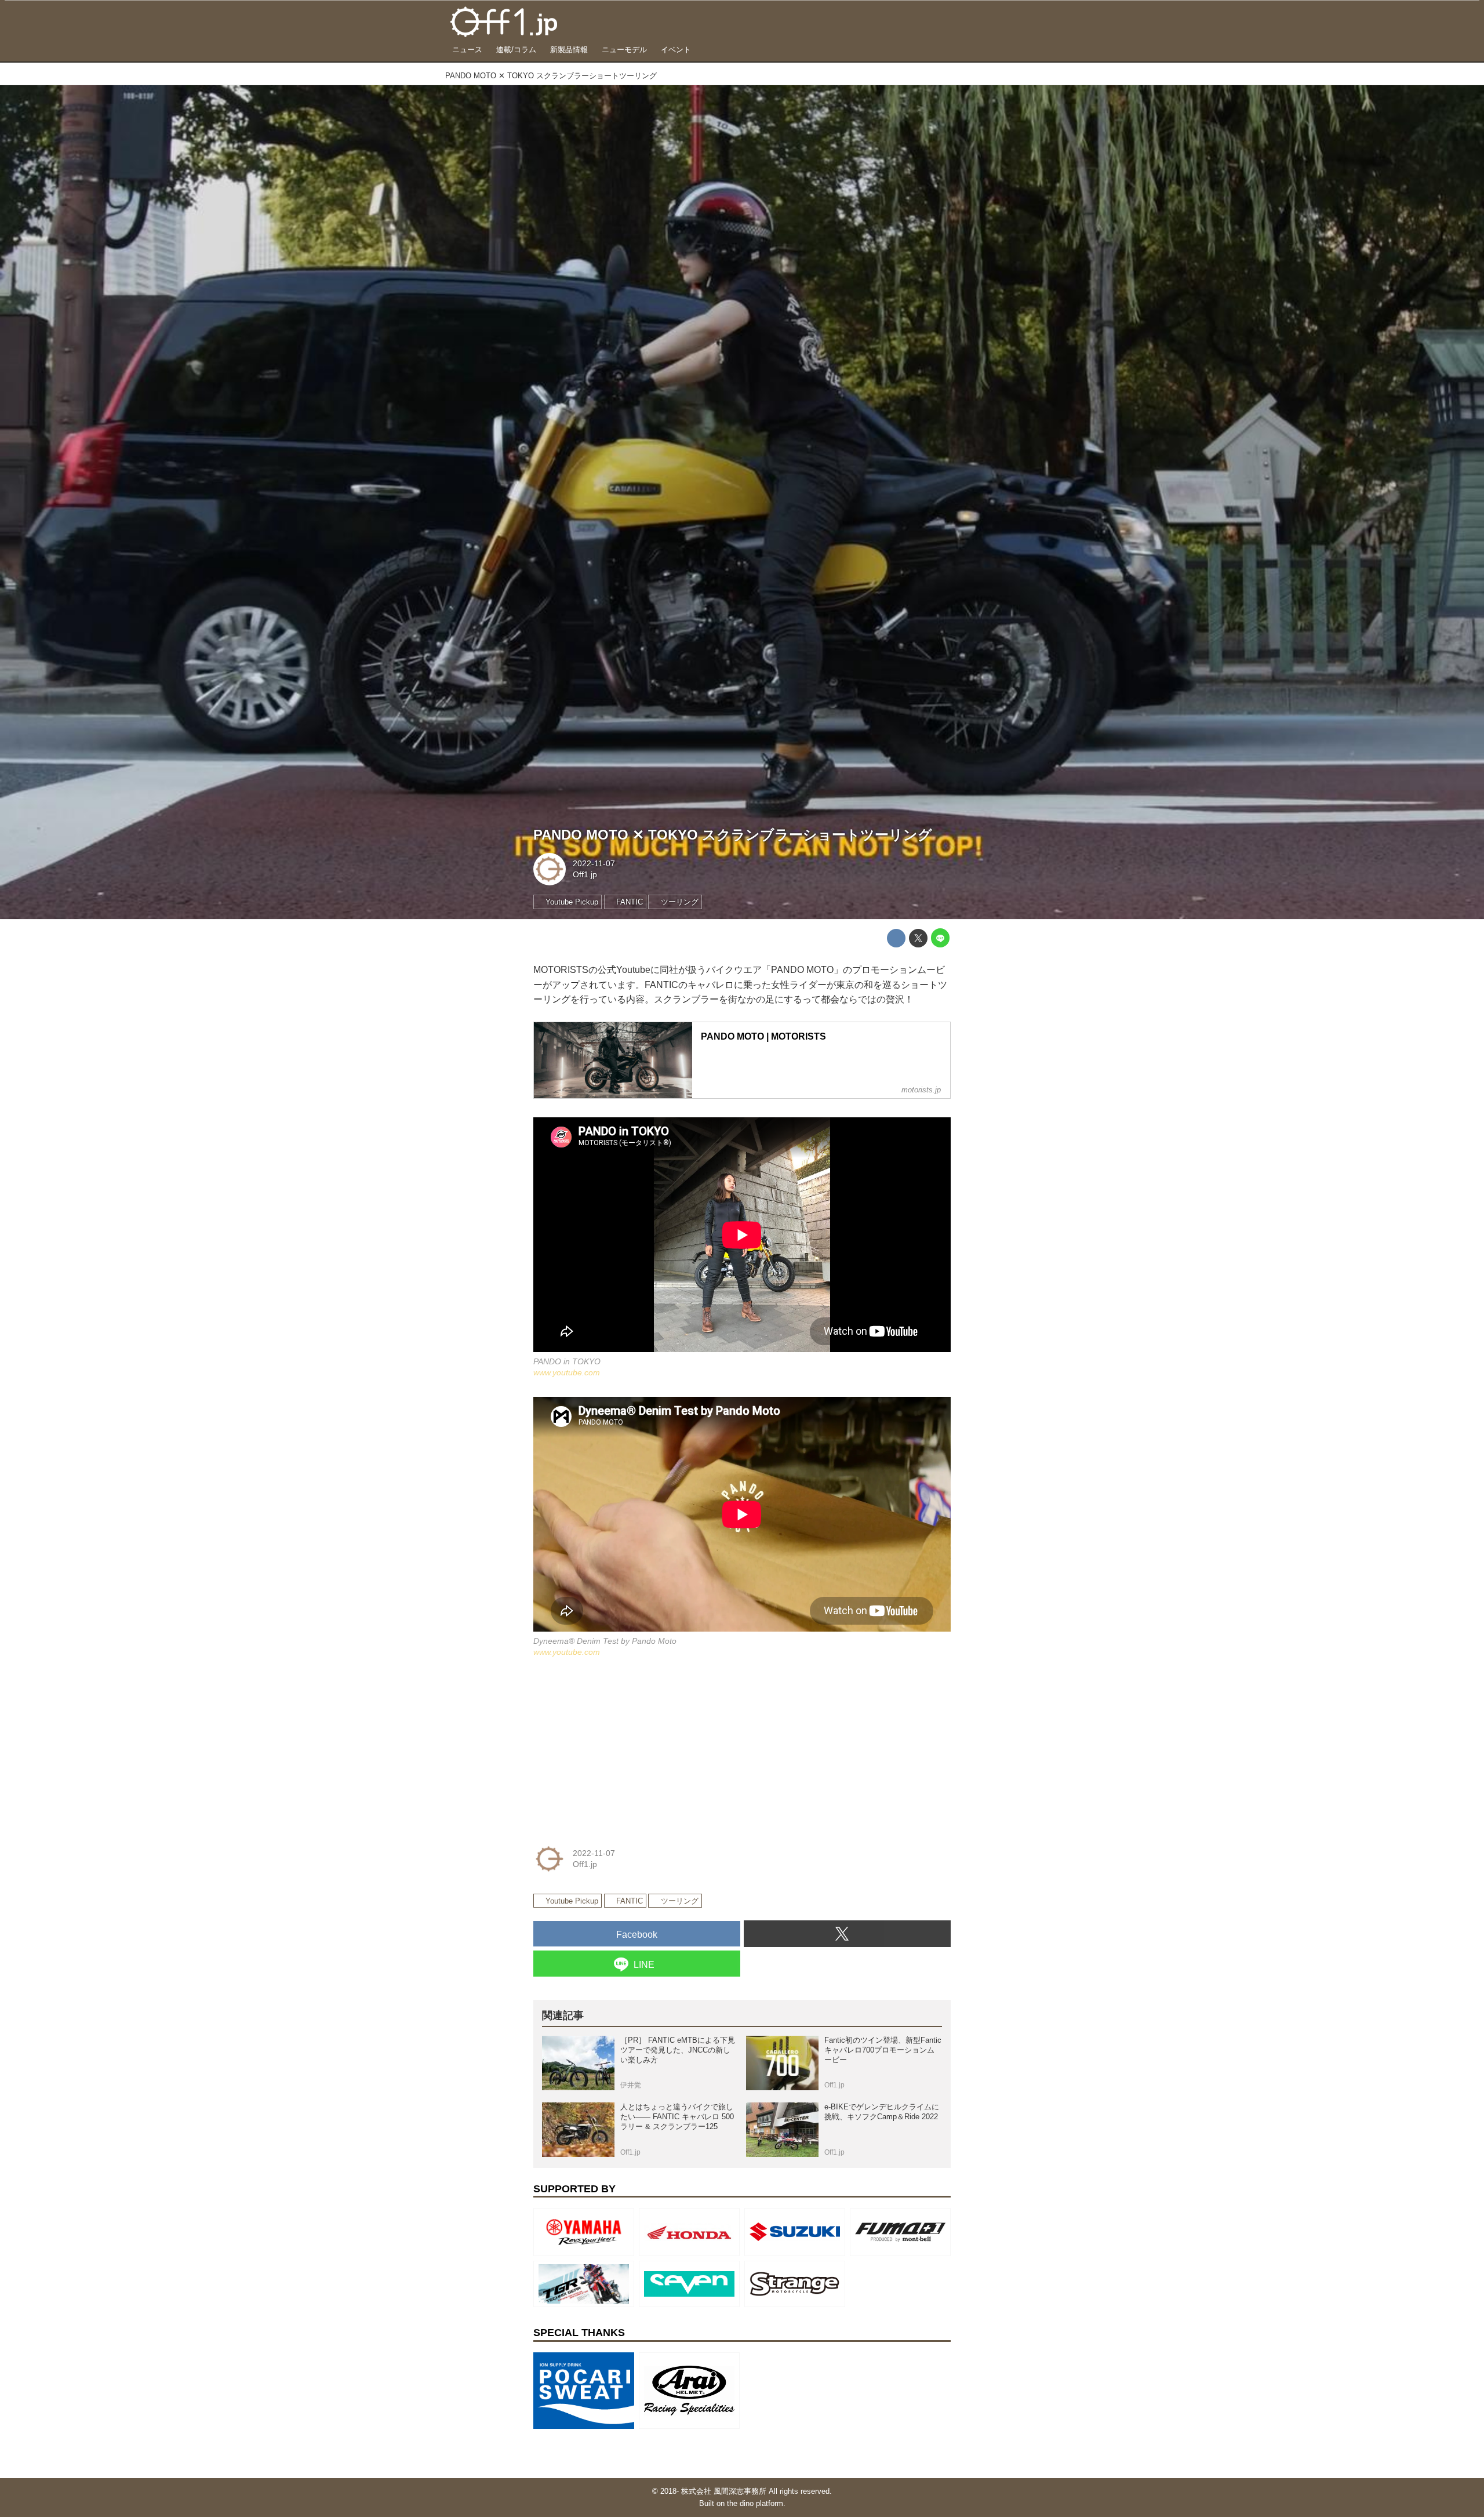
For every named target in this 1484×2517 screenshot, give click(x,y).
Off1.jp (585, 874)
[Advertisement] (620, 1748)
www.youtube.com (567, 1372)
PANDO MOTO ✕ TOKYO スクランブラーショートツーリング (733, 835)
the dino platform (755, 2503)
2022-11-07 (594, 863)
